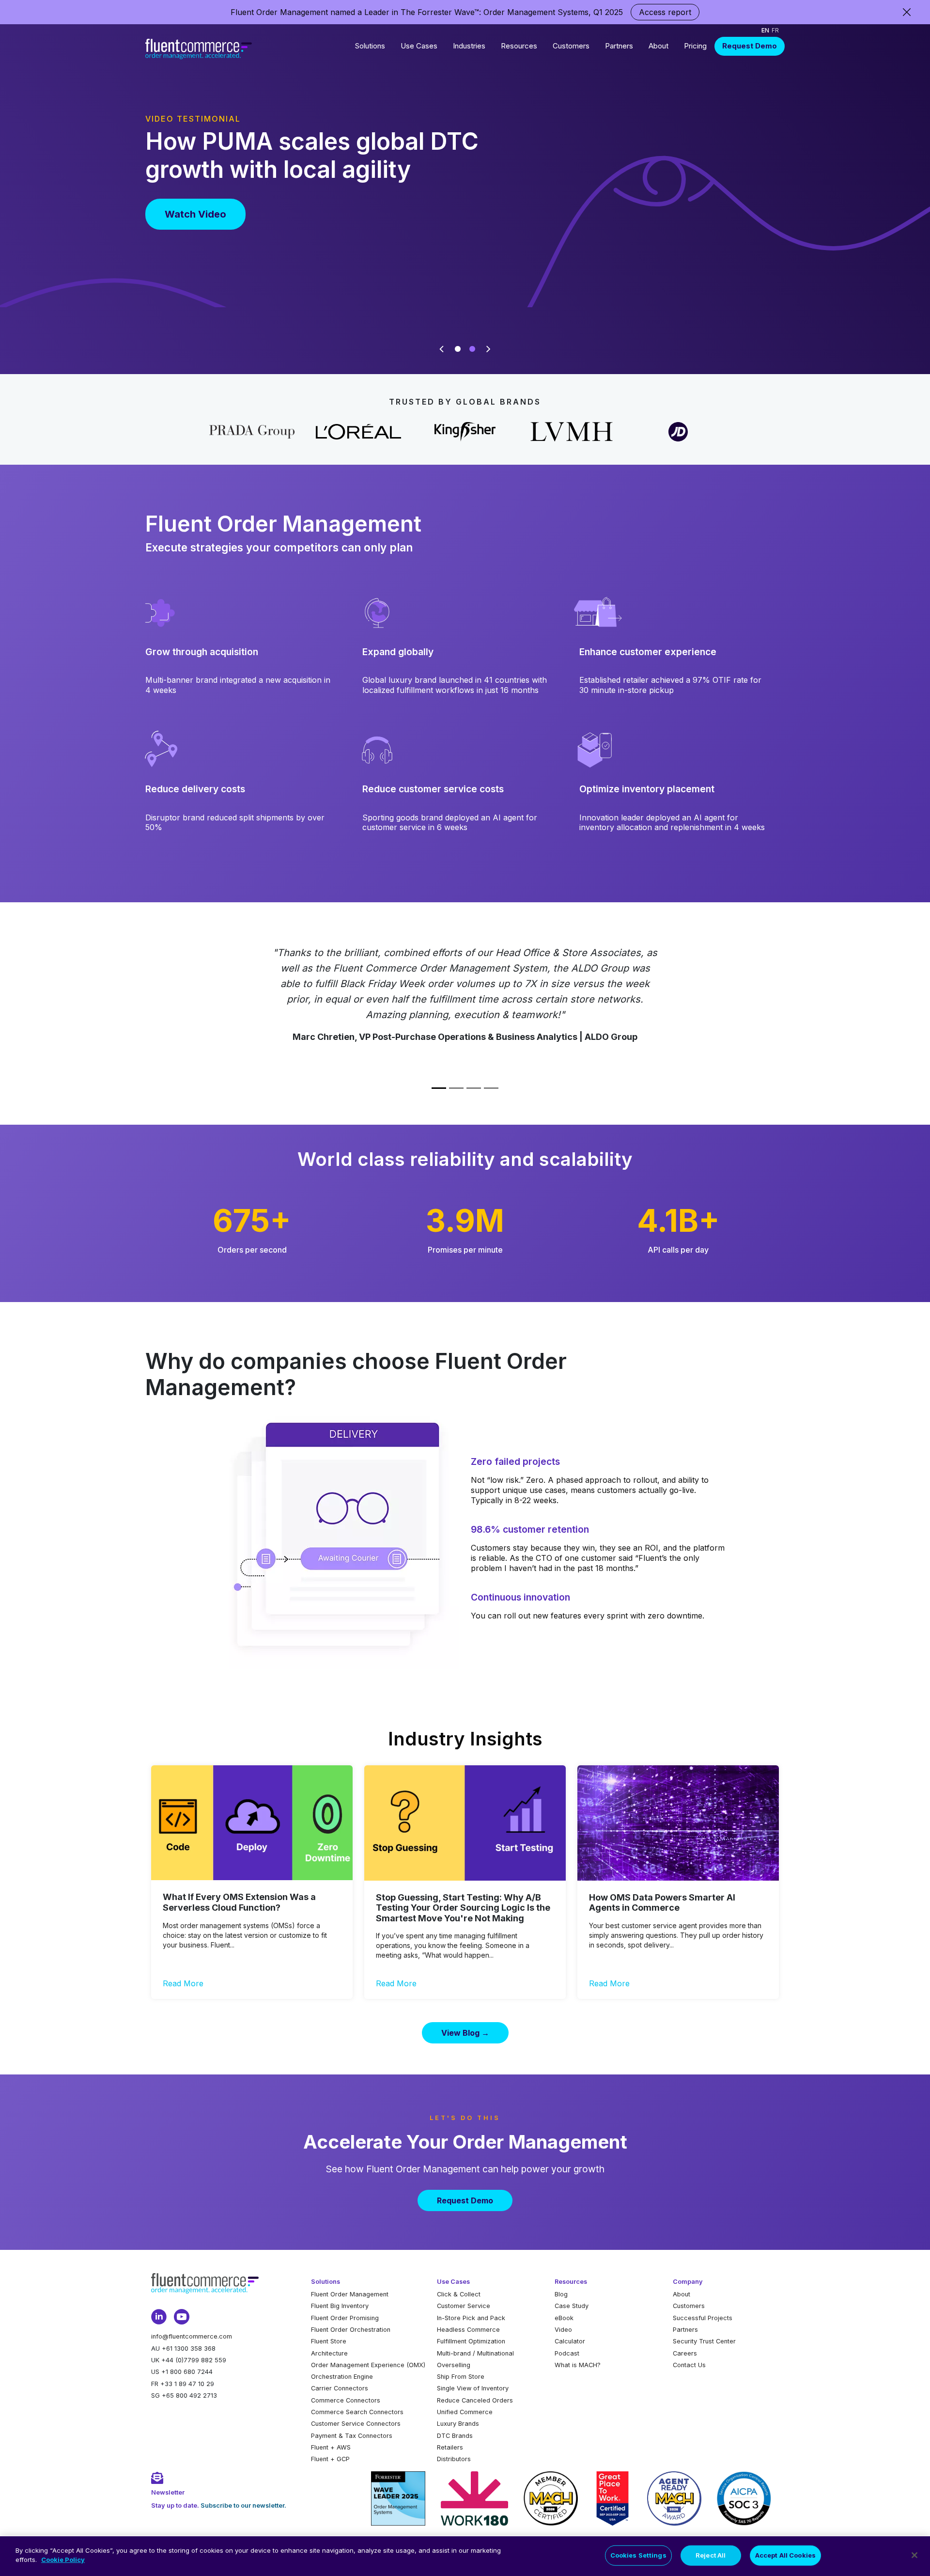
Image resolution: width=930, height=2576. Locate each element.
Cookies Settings (638, 2555)
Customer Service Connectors (356, 2424)
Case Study (572, 2306)
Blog (561, 2294)
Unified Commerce (465, 2412)
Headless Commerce (468, 2330)
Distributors (454, 2459)
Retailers (450, 2447)
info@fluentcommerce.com (192, 2336)
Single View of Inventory (473, 2388)
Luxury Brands (458, 2424)
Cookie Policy (63, 2560)
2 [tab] (472, 349)
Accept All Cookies (785, 2555)
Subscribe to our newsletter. (243, 2505)
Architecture (329, 2353)
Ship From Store (461, 2377)
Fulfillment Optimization (471, 2341)
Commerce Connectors (346, 2400)
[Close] (914, 2555)
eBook (564, 2318)
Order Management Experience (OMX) (368, 2365)
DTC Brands (455, 2436)
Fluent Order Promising (345, 2318)
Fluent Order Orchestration (351, 2330)
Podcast (567, 2353)
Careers (685, 2353)
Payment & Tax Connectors (352, 2436)
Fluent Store (329, 2341)
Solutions (370, 46)
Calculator (570, 2341)
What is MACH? (578, 2365)
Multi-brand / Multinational (475, 2353)
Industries (469, 46)
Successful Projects (703, 2318)
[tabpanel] (465, 188)
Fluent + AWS (331, 2447)
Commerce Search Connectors (357, 2412)
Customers (571, 46)
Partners (619, 46)
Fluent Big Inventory (340, 2306)
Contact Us (689, 2365)
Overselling (454, 2365)
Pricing (695, 46)
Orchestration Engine (342, 2377)
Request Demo (750, 46)
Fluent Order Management (350, 2294)
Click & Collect (459, 2294)
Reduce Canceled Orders (475, 2400)
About (659, 46)
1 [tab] (458, 349)
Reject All (711, 2555)
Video (563, 2330)
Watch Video (195, 214)
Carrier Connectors (340, 2388)
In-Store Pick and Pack (471, 2318)
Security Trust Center (704, 2341)
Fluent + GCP (330, 2459)
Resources (519, 46)
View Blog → (465, 2033)
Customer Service (464, 2306)
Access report (665, 12)
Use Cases (419, 46)
